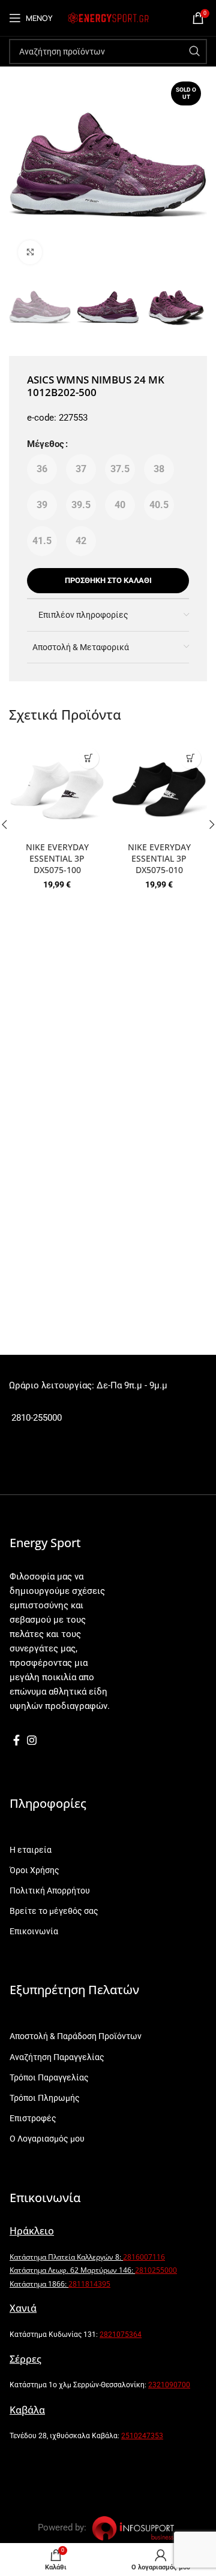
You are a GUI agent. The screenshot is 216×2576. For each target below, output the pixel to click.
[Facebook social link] (16, 1740)
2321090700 (169, 2385)
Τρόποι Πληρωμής (45, 2098)
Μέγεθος (46, 444)
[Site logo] (108, 17)
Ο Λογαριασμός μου (47, 2139)
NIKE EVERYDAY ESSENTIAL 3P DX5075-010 (159, 859)
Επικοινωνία (34, 1931)
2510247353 (142, 2436)
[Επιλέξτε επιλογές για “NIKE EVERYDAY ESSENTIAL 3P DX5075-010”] (190, 758)
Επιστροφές (33, 2118)
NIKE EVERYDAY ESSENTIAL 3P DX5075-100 (57, 859)
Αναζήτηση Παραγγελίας (57, 2057)
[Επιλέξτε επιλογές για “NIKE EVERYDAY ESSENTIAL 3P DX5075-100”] (88, 758)
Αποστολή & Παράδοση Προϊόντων (76, 2036)
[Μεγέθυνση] (30, 252)
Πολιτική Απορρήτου (50, 1891)
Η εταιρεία (31, 1850)
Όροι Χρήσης (34, 1870)
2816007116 (144, 2257)
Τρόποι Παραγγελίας (49, 2077)
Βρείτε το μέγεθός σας (54, 1911)
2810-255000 (35, 1418)
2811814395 (89, 2284)
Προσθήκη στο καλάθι (108, 580)
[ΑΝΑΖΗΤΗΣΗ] (194, 52)
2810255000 (156, 2270)
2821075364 (121, 2335)
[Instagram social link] (32, 1740)
